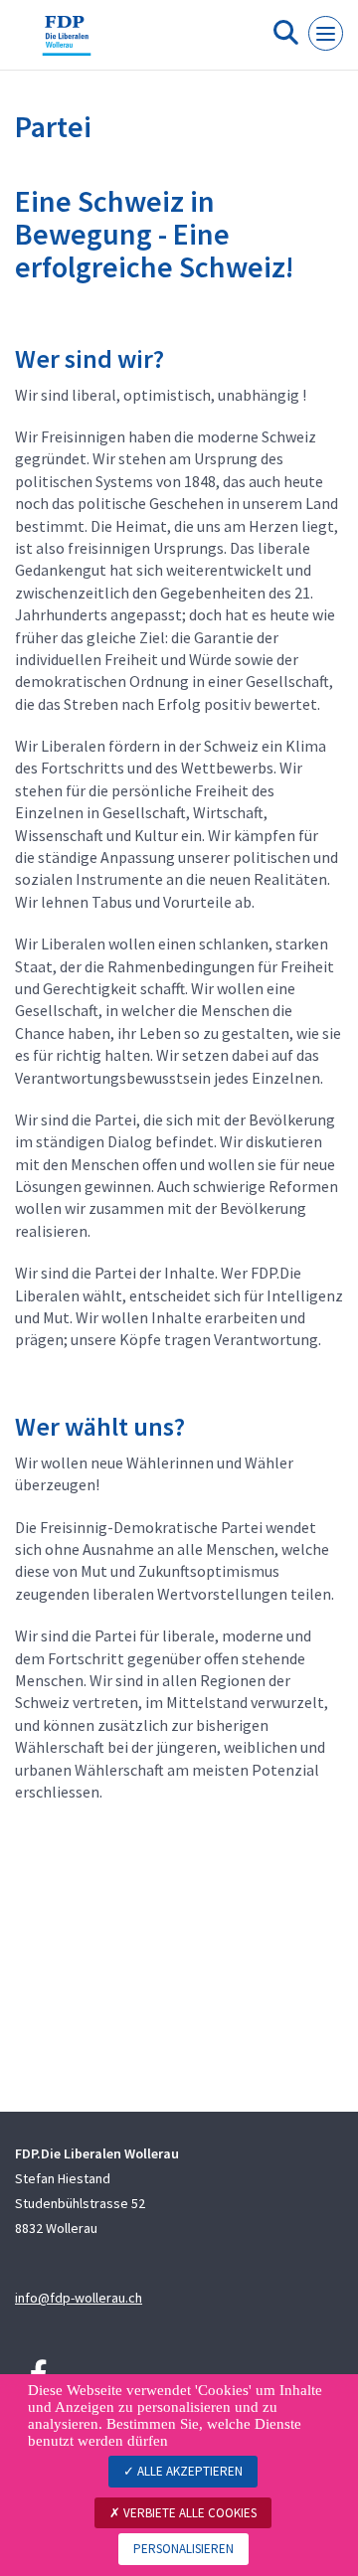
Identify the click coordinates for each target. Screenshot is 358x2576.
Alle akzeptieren (188, 2471)
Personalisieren (183, 2549)
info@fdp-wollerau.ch (79, 2298)
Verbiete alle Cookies (188, 2513)
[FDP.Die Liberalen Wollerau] (67, 43)
